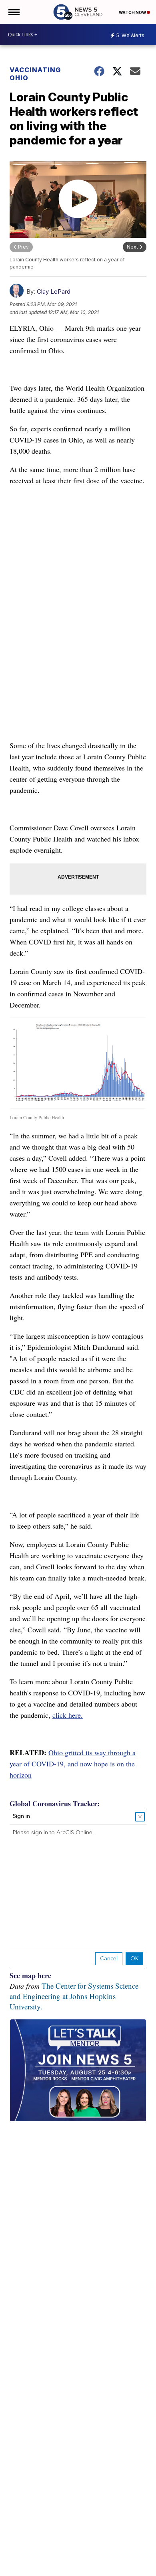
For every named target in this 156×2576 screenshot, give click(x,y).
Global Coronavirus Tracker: (55, 1804)
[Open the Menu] (13, 12)
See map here (30, 1975)
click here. (68, 1715)
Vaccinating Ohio (35, 74)
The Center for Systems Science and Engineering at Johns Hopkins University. (74, 1996)
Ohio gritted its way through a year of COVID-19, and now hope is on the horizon (73, 1764)
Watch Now (133, 12)
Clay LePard (54, 291)
